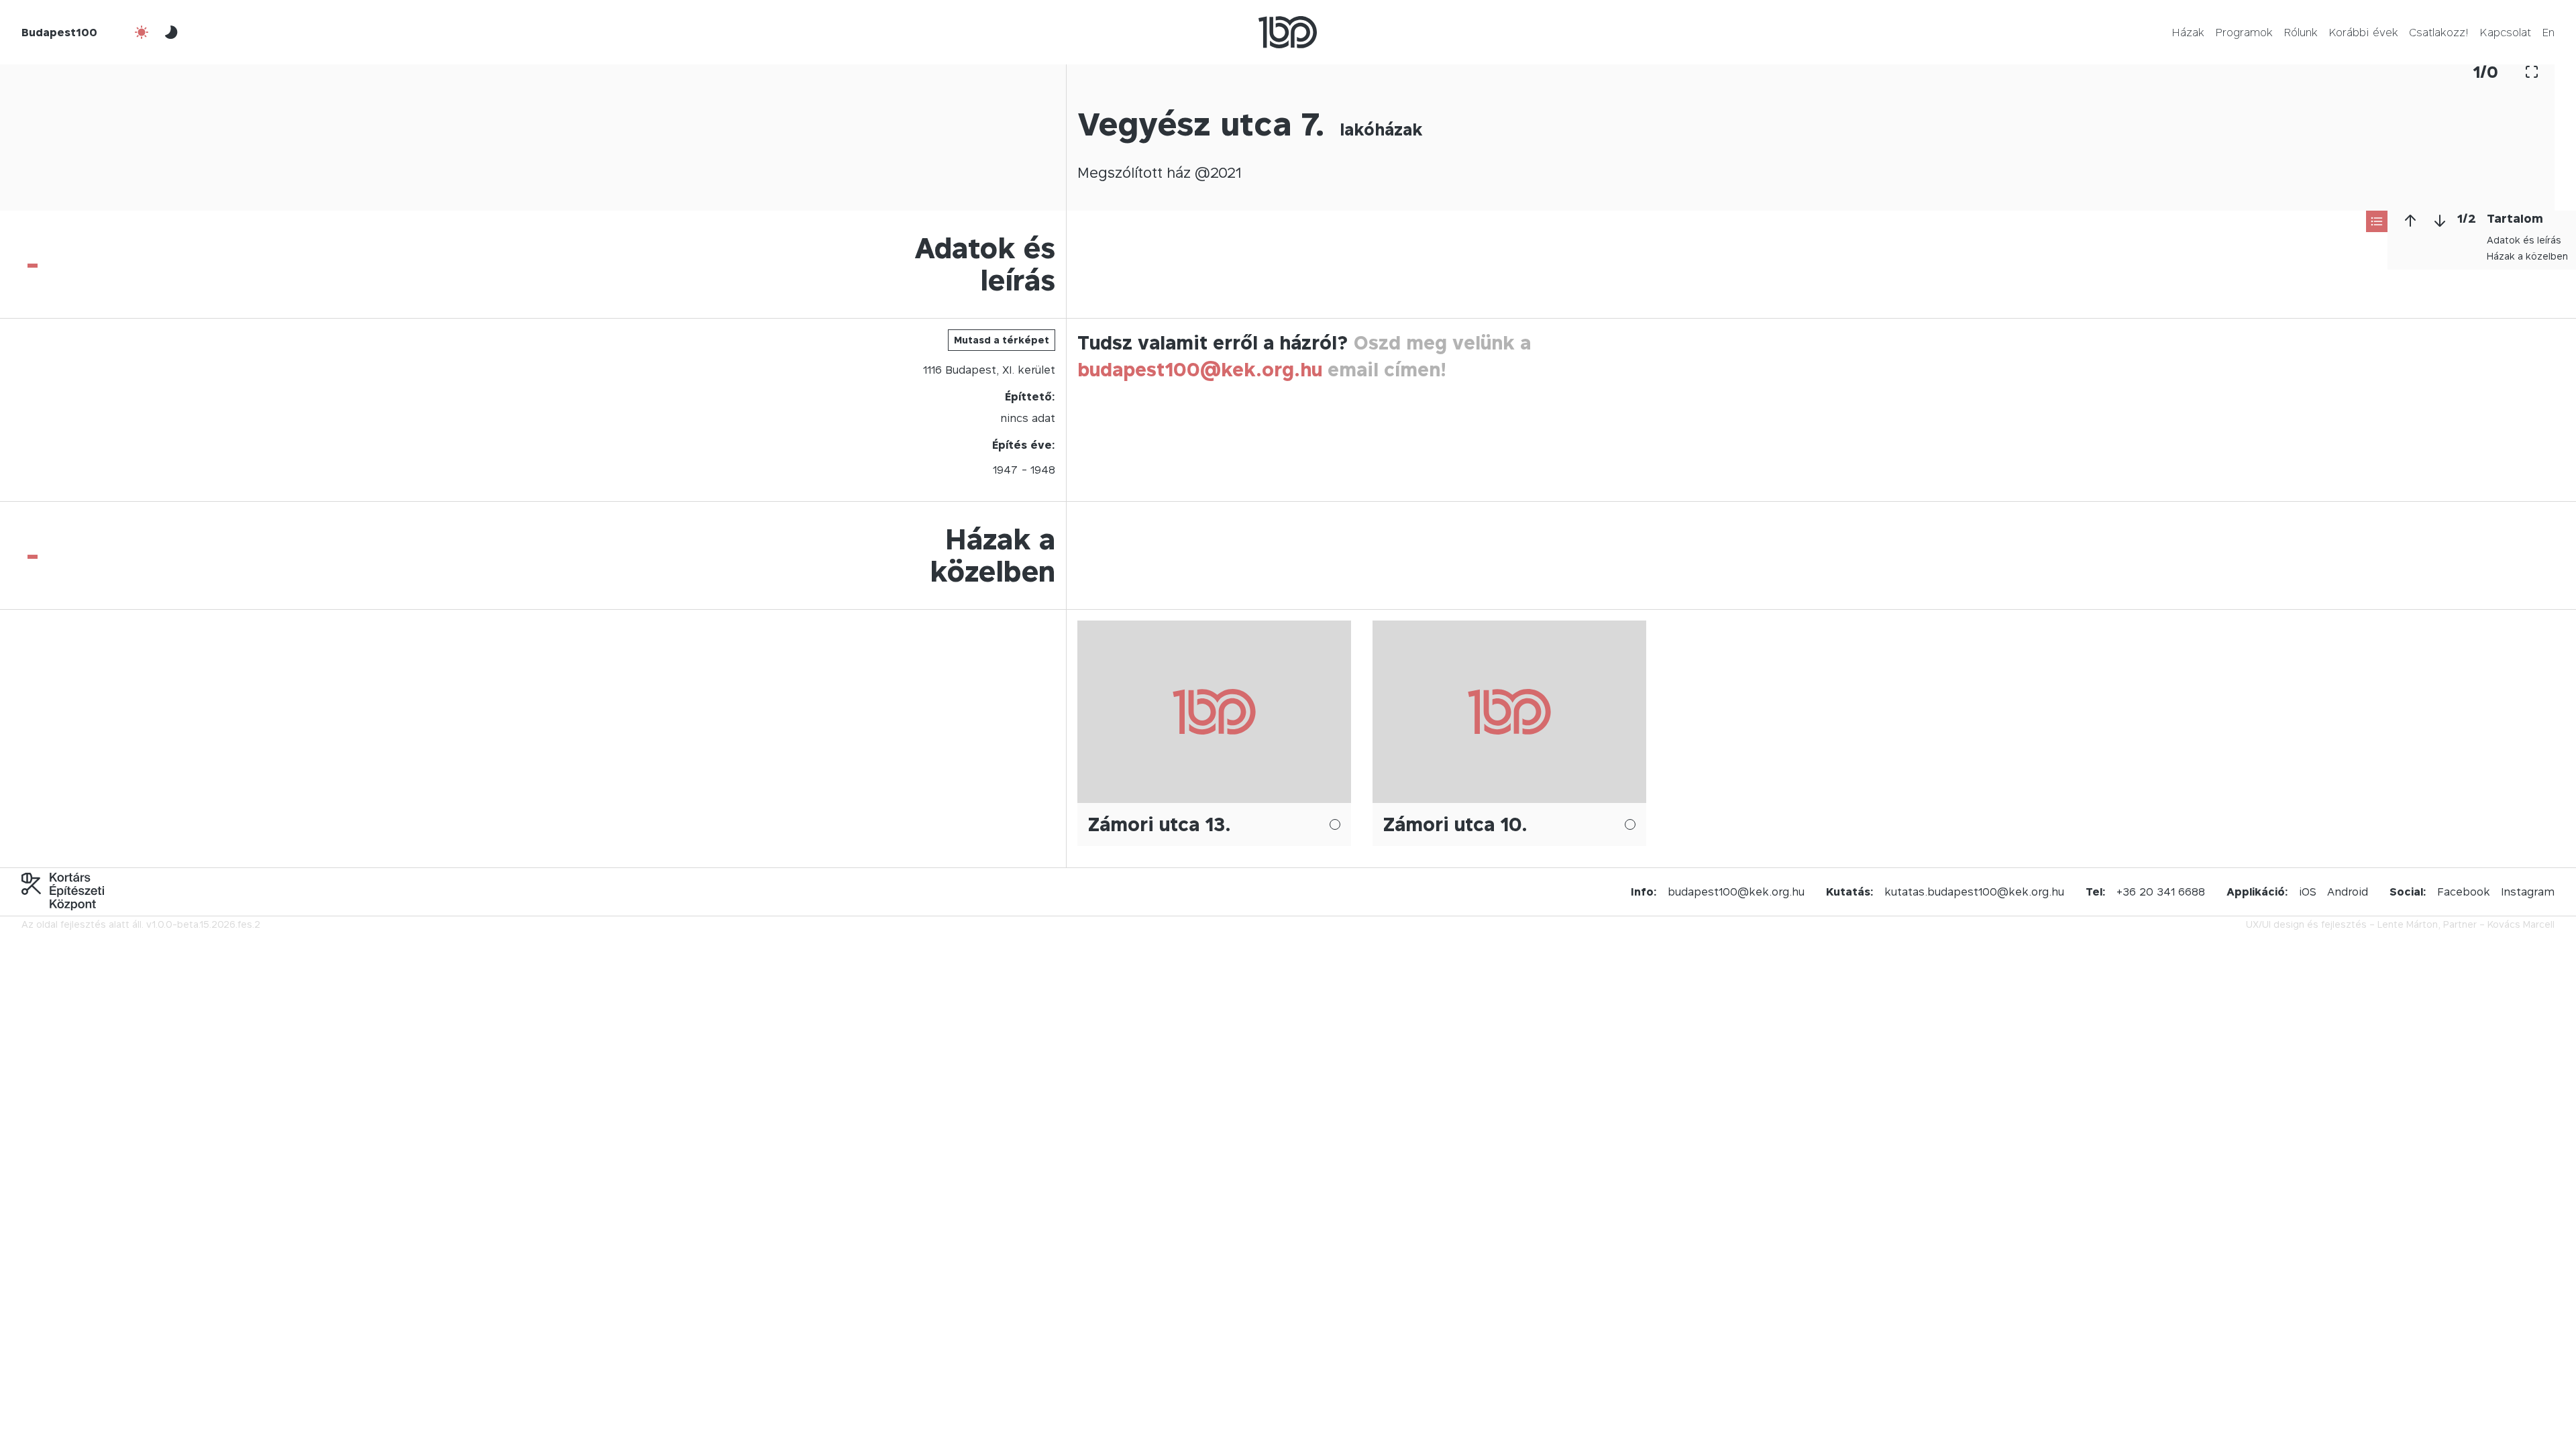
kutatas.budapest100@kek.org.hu (1974, 892)
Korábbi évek (2363, 32)
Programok (2244, 32)
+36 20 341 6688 (2161, 892)
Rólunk (2301, 32)
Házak (2188, 32)
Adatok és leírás (2524, 240)
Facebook (2464, 892)
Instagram (2528, 892)
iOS (2308, 892)
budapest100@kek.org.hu (1200, 369)
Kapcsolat (2505, 32)
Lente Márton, (2409, 924)
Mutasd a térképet (1002, 340)
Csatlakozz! (2439, 32)
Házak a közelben (2527, 256)
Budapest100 (59, 32)
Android (2348, 892)
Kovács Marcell (2521, 924)
